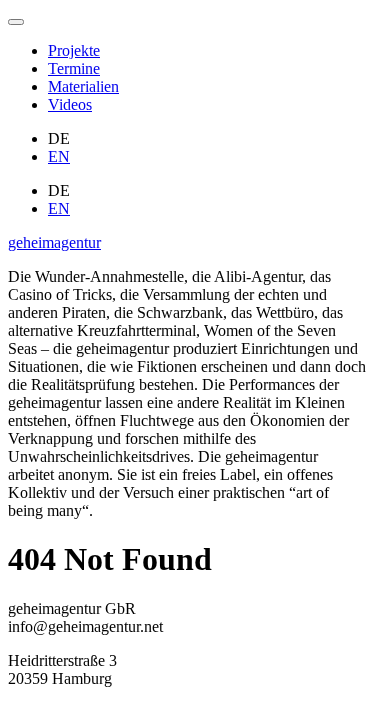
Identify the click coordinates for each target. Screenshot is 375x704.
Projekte (74, 50)
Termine (74, 68)
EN (59, 156)
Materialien (83, 86)
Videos (70, 104)
